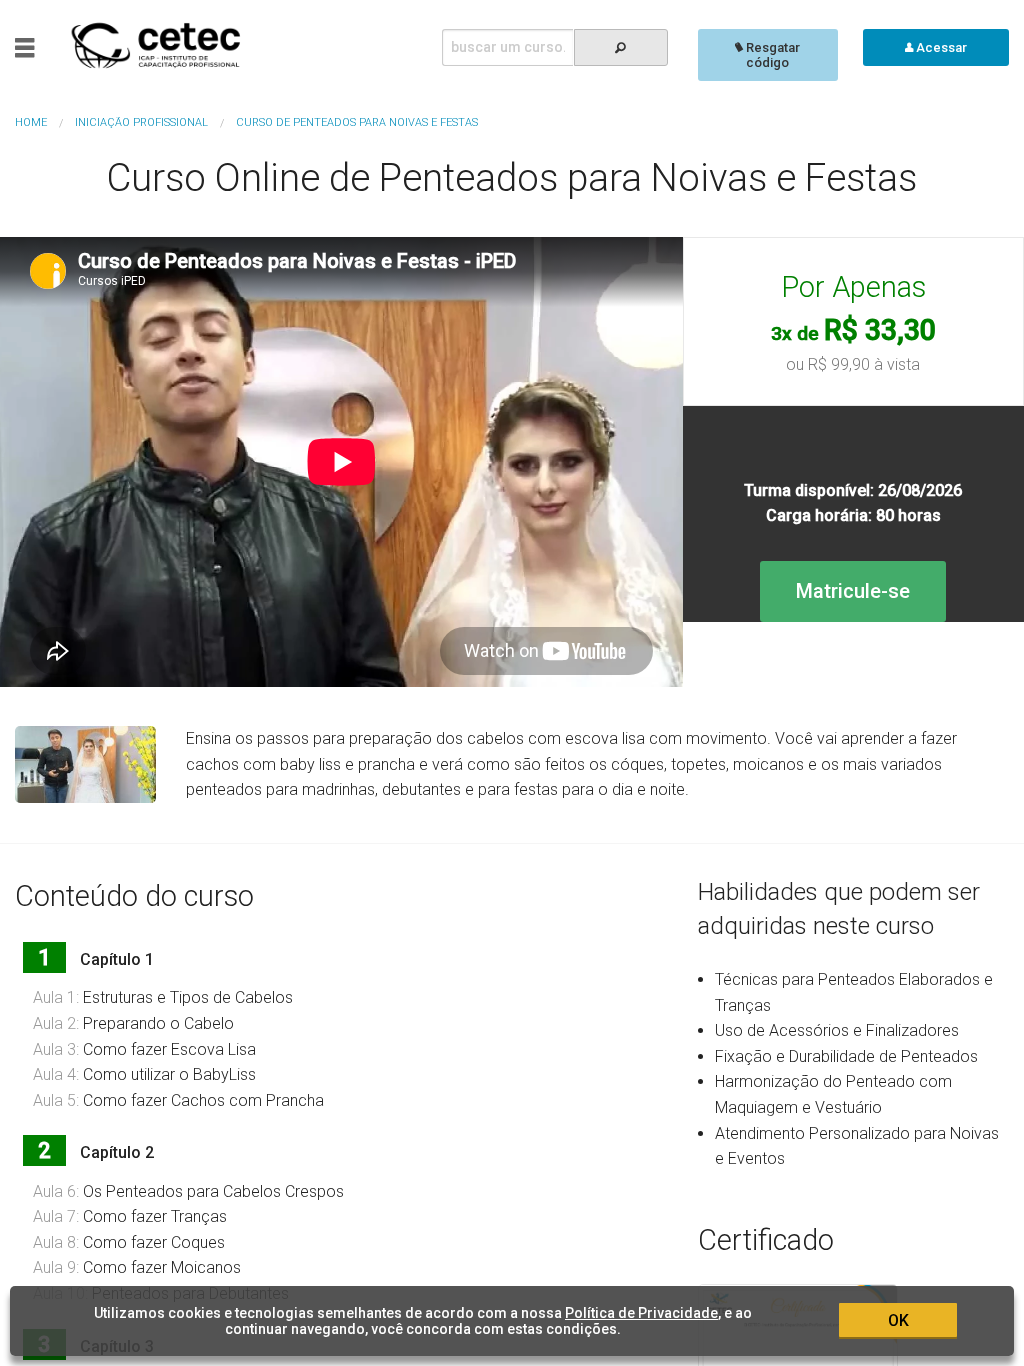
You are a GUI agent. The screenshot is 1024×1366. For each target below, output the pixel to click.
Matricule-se (853, 591)
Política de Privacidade (641, 1313)
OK (898, 1320)
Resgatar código (771, 55)
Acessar (940, 47)
